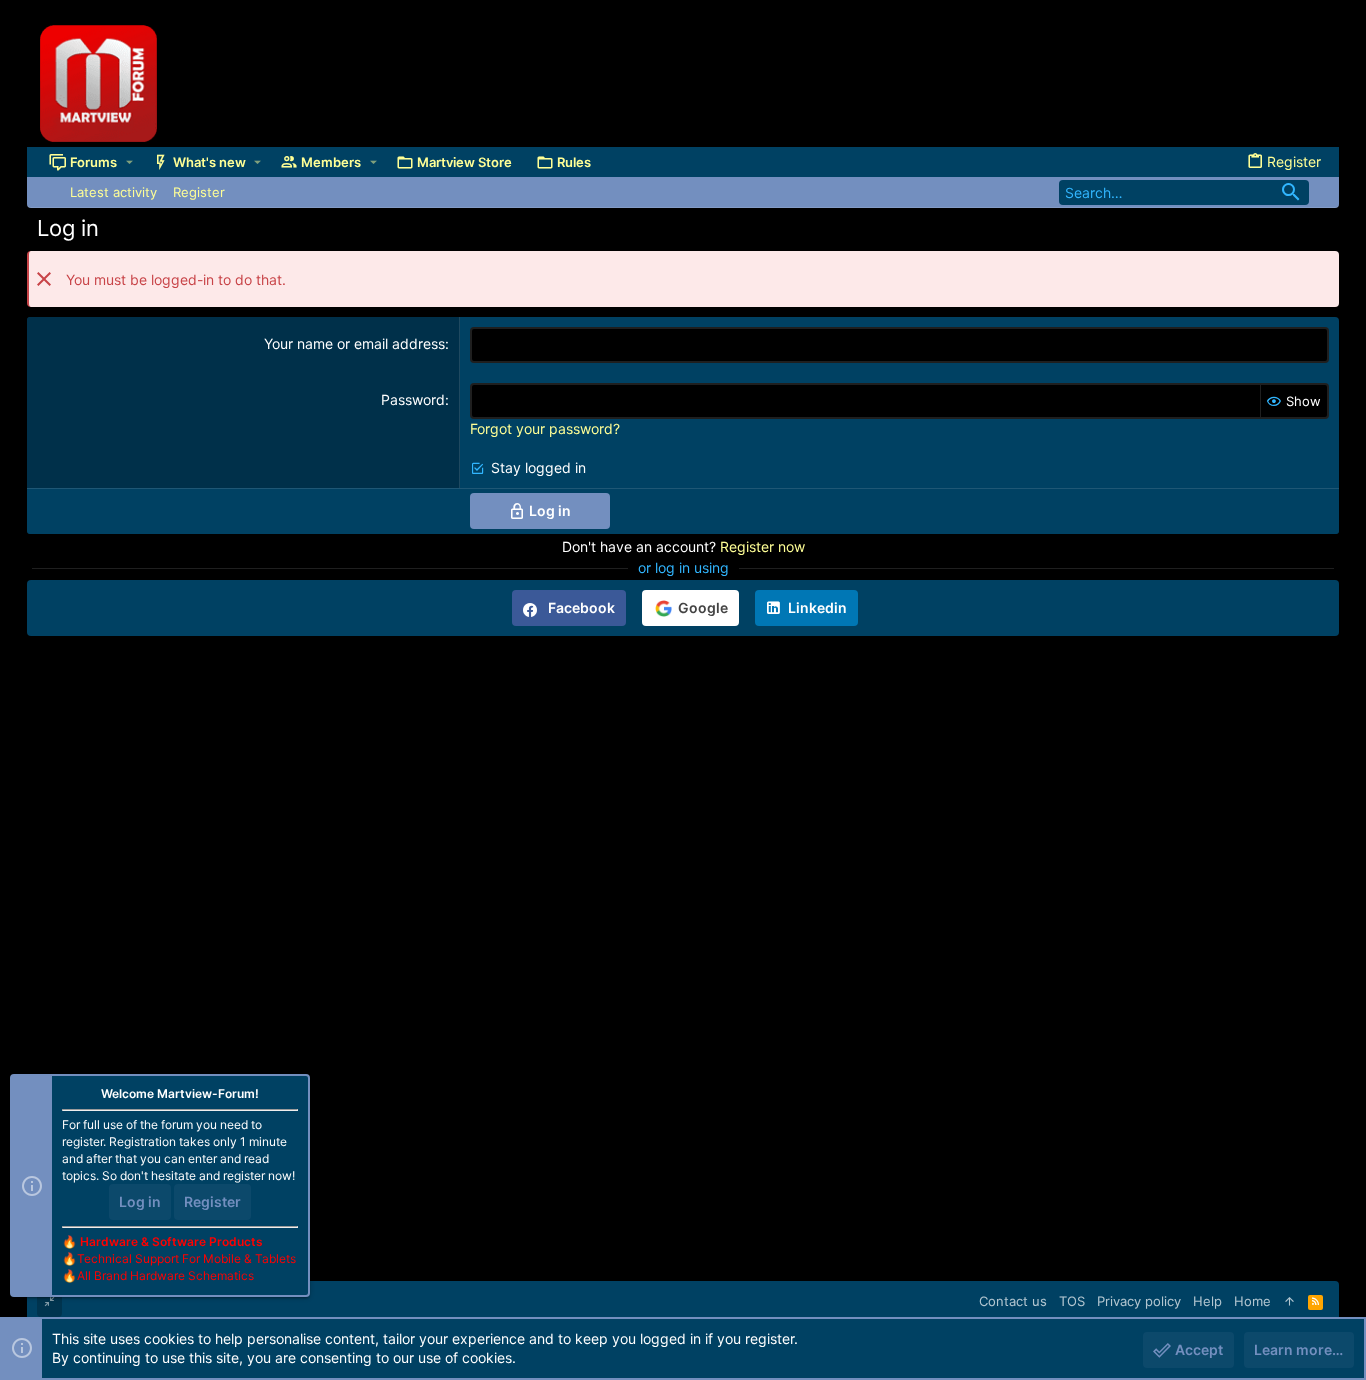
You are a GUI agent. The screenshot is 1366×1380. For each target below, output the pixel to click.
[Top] (1289, 1301)
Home (1252, 1301)
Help (1207, 1301)
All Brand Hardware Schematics (165, 1275)
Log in (140, 1201)
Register (212, 1201)
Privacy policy (1139, 1301)
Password (413, 399)
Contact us (1013, 1301)
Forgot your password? (545, 428)
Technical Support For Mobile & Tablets (186, 1258)
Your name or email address (354, 343)
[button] (129, 161)
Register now (762, 546)
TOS (1072, 1301)
